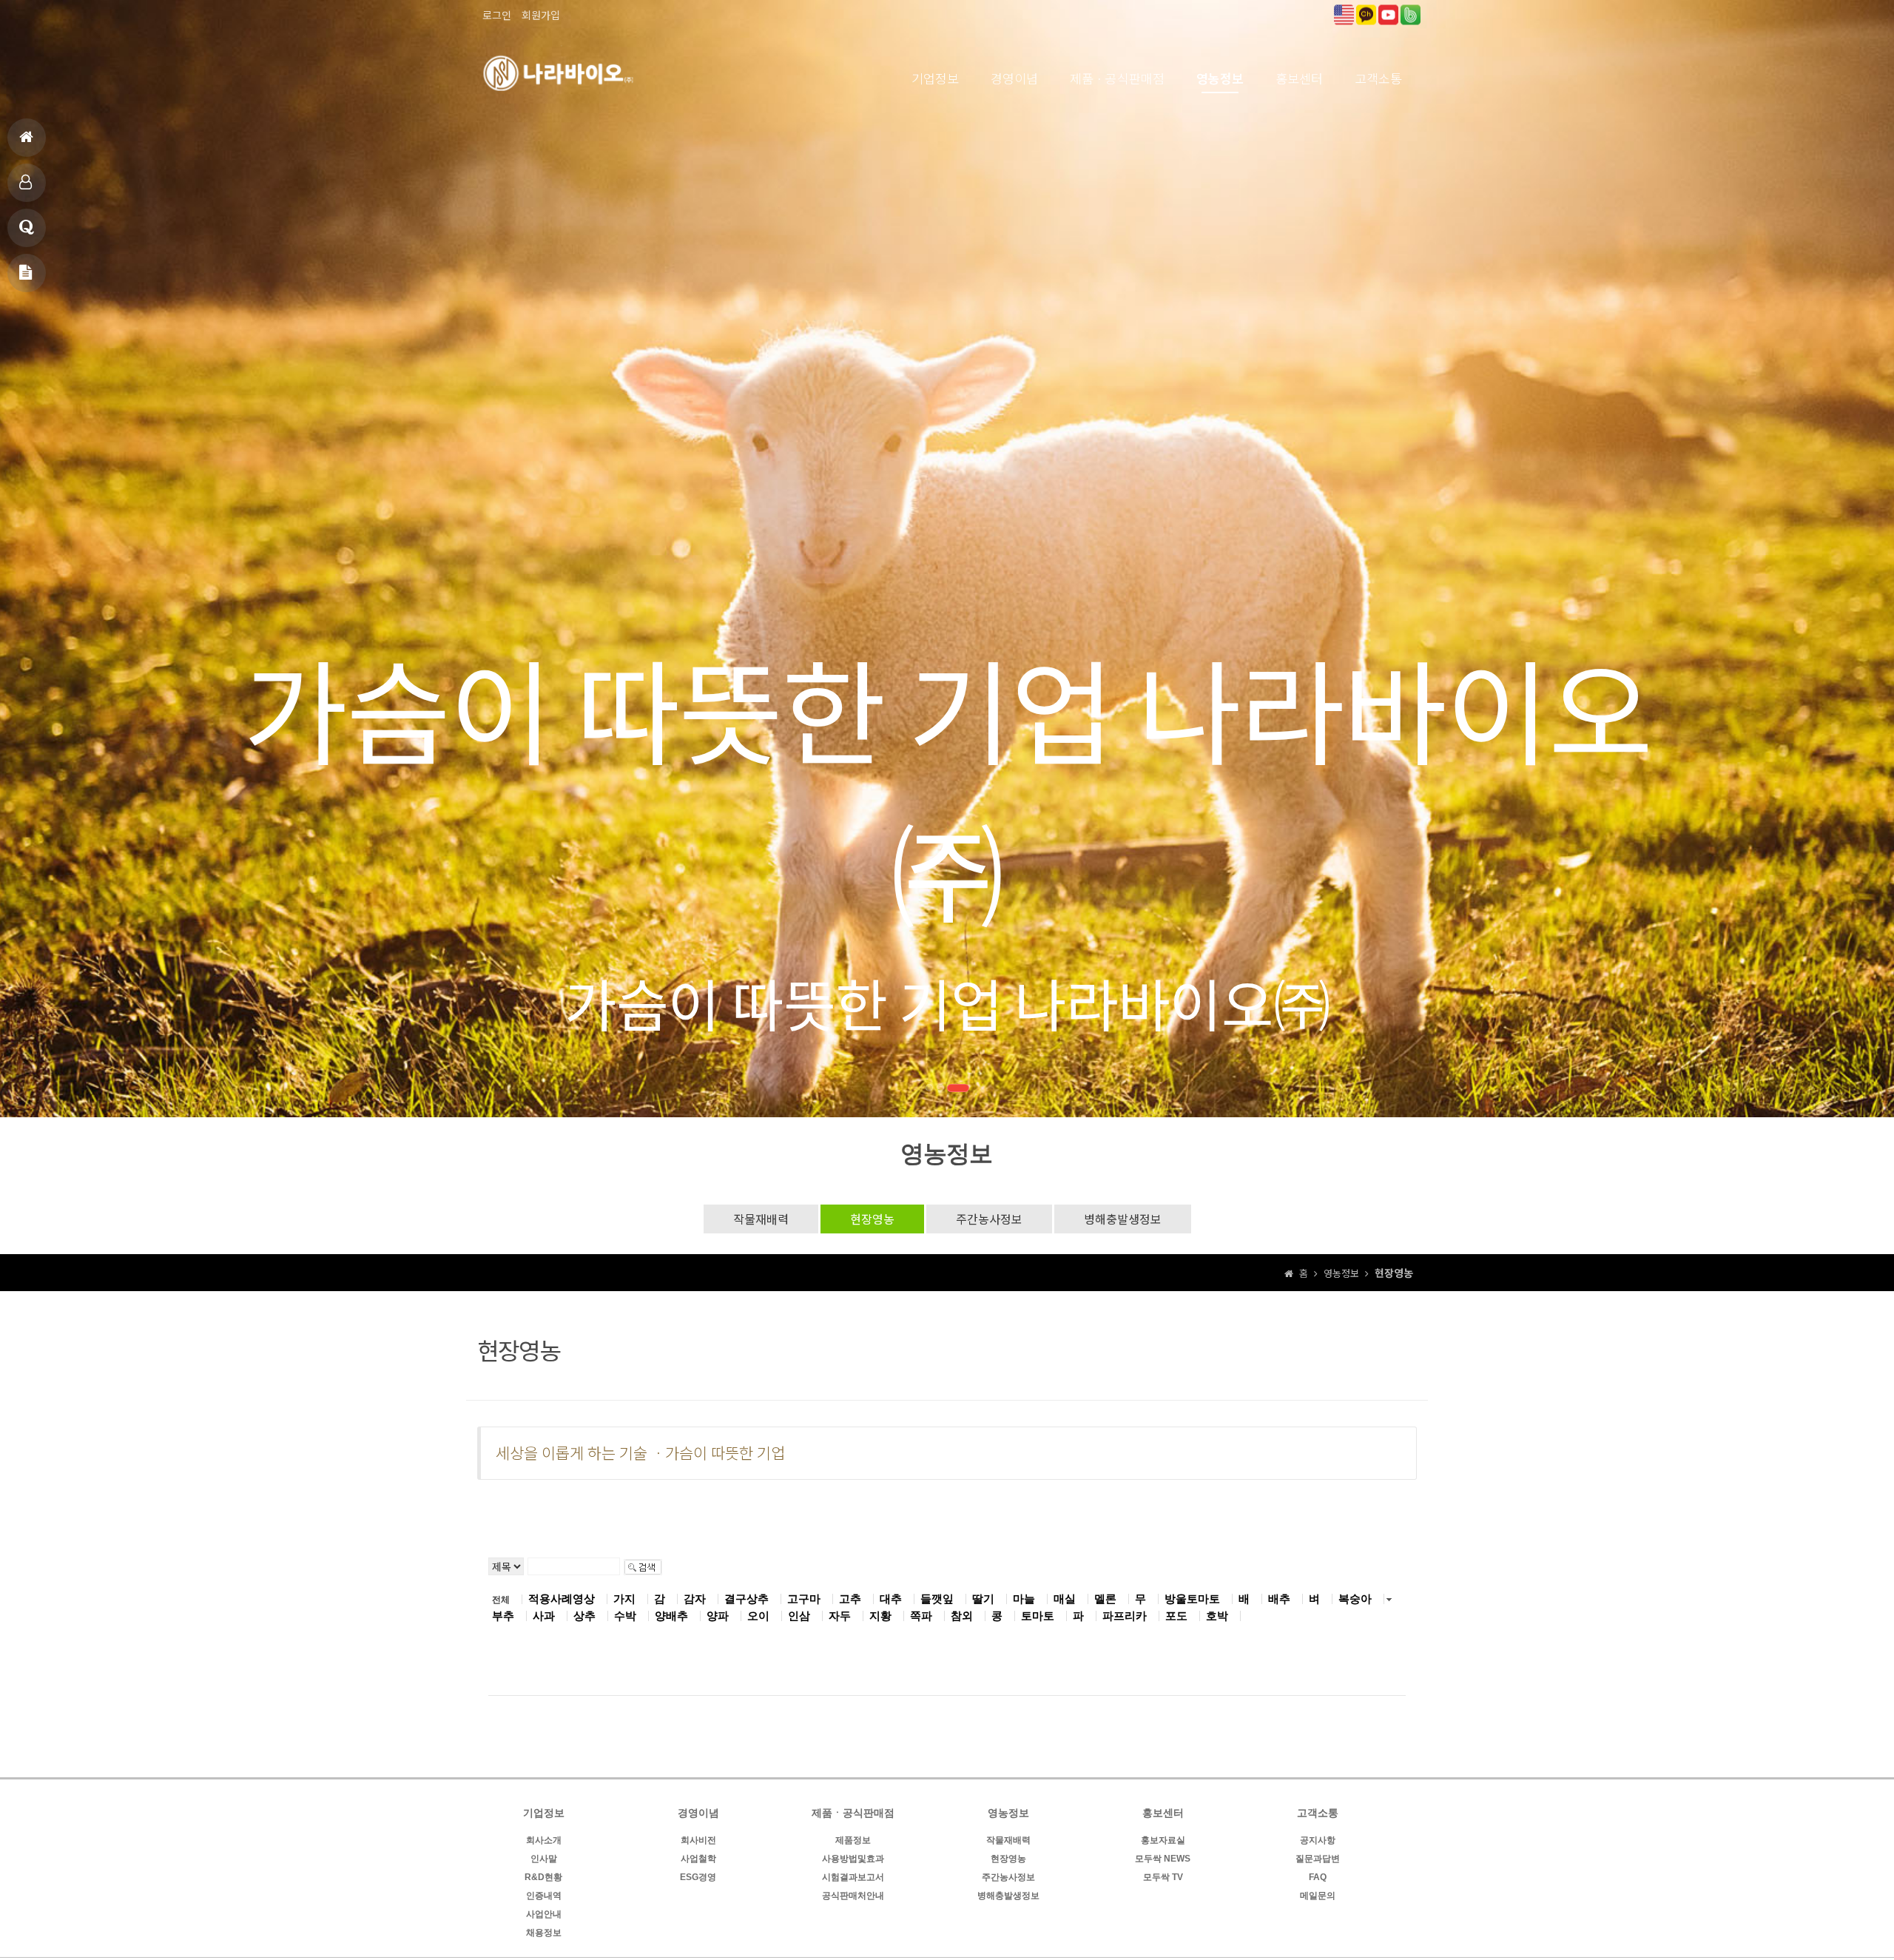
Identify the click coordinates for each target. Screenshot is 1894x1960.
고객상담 (27, 228)
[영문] (1344, 13)
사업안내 (544, 1914)
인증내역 (544, 1896)
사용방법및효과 (853, 1859)
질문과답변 (1318, 1859)
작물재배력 (761, 1219)
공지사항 (1318, 1840)
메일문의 (27, 273)
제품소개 (27, 183)
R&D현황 (543, 1877)
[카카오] (1366, 13)
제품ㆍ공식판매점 (1117, 78)
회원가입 (541, 15)
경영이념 (1014, 78)
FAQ (1318, 1877)
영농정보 (1220, 78)
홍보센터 (1299, 78)
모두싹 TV (1163, 1877)
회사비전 (698, 1840)
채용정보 (544, 1933)
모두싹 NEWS (1163, 1859)
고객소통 (1378, 78)
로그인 (497, 15)
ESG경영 (698, 1877)
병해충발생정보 (1123, 1219)
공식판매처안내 (853, 1896)
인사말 (544, 1859)
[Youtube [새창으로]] (1388, 13)
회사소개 (544, 1840)
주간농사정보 (989, 1219)
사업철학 (698, 1859)
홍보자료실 (1163, 1840)
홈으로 (27, 138)
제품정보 (853, 1840)
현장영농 (872, 1219)
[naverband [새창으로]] (1411, 13)
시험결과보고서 (853, 1877)
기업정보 (935, 78)
